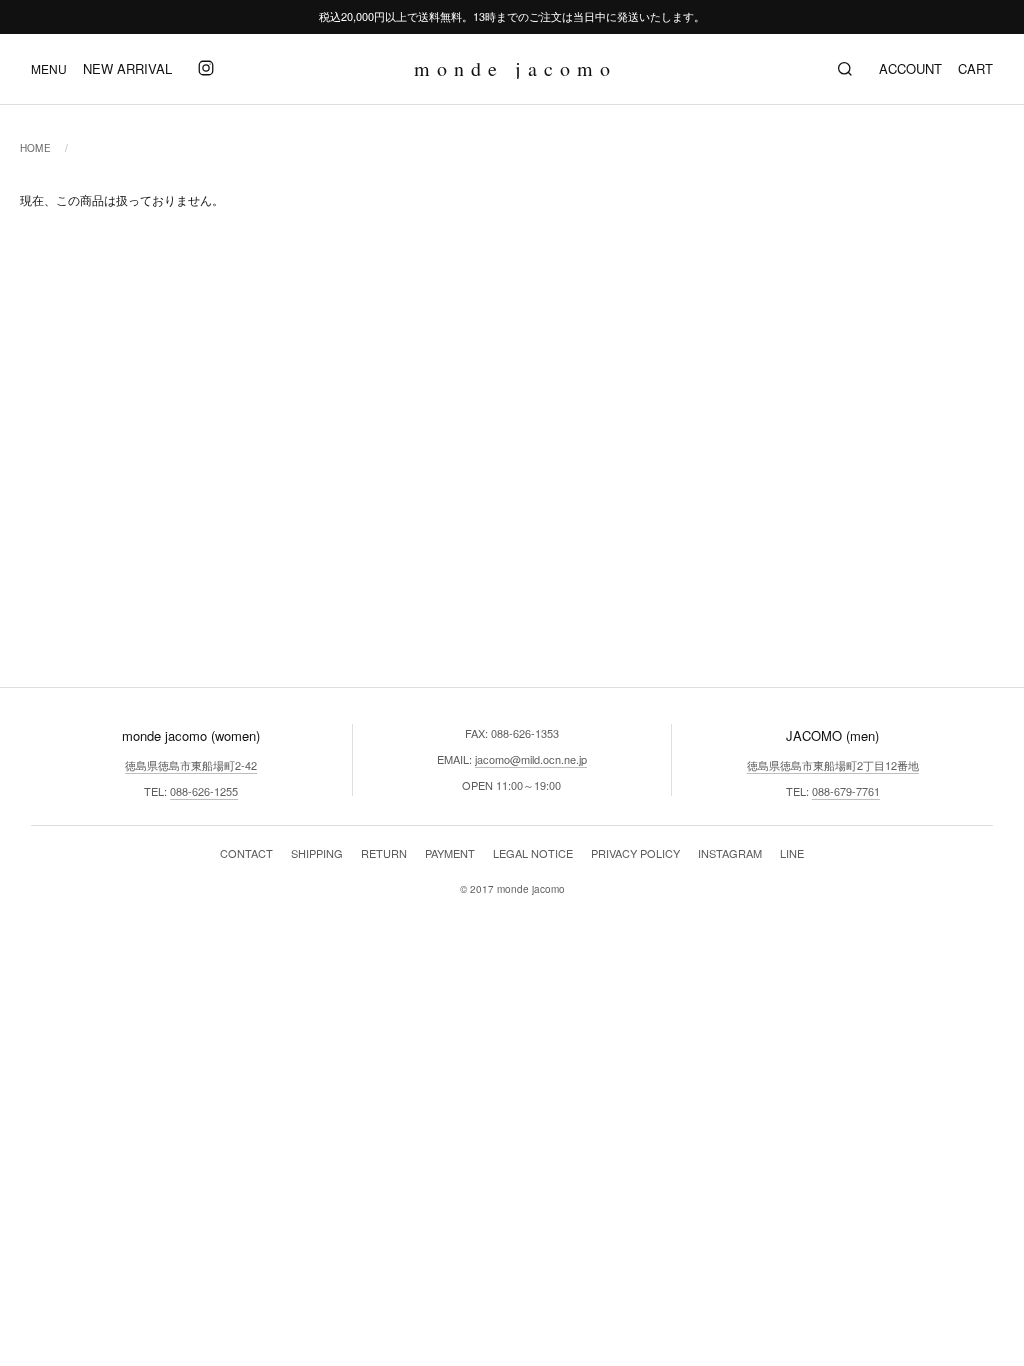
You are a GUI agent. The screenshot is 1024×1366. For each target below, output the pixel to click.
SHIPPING (317, 853)
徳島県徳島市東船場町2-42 (191, 765)
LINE (792, 853)
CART (975, 68)
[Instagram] (206, 69)
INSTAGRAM (730, 853)
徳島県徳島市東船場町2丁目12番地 (833, 765)
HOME (35, 148)
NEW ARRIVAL (127, 68)
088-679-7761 (846, 791)
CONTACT (246, 853)
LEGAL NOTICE (533, 853)
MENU (49, 68)
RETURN (384, 853)
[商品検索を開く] (845, 69)
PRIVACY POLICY (635, 853)
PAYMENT (450, 853)
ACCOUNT (910, 68)
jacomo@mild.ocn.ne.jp (531, 759)
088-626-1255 (204, 791)
